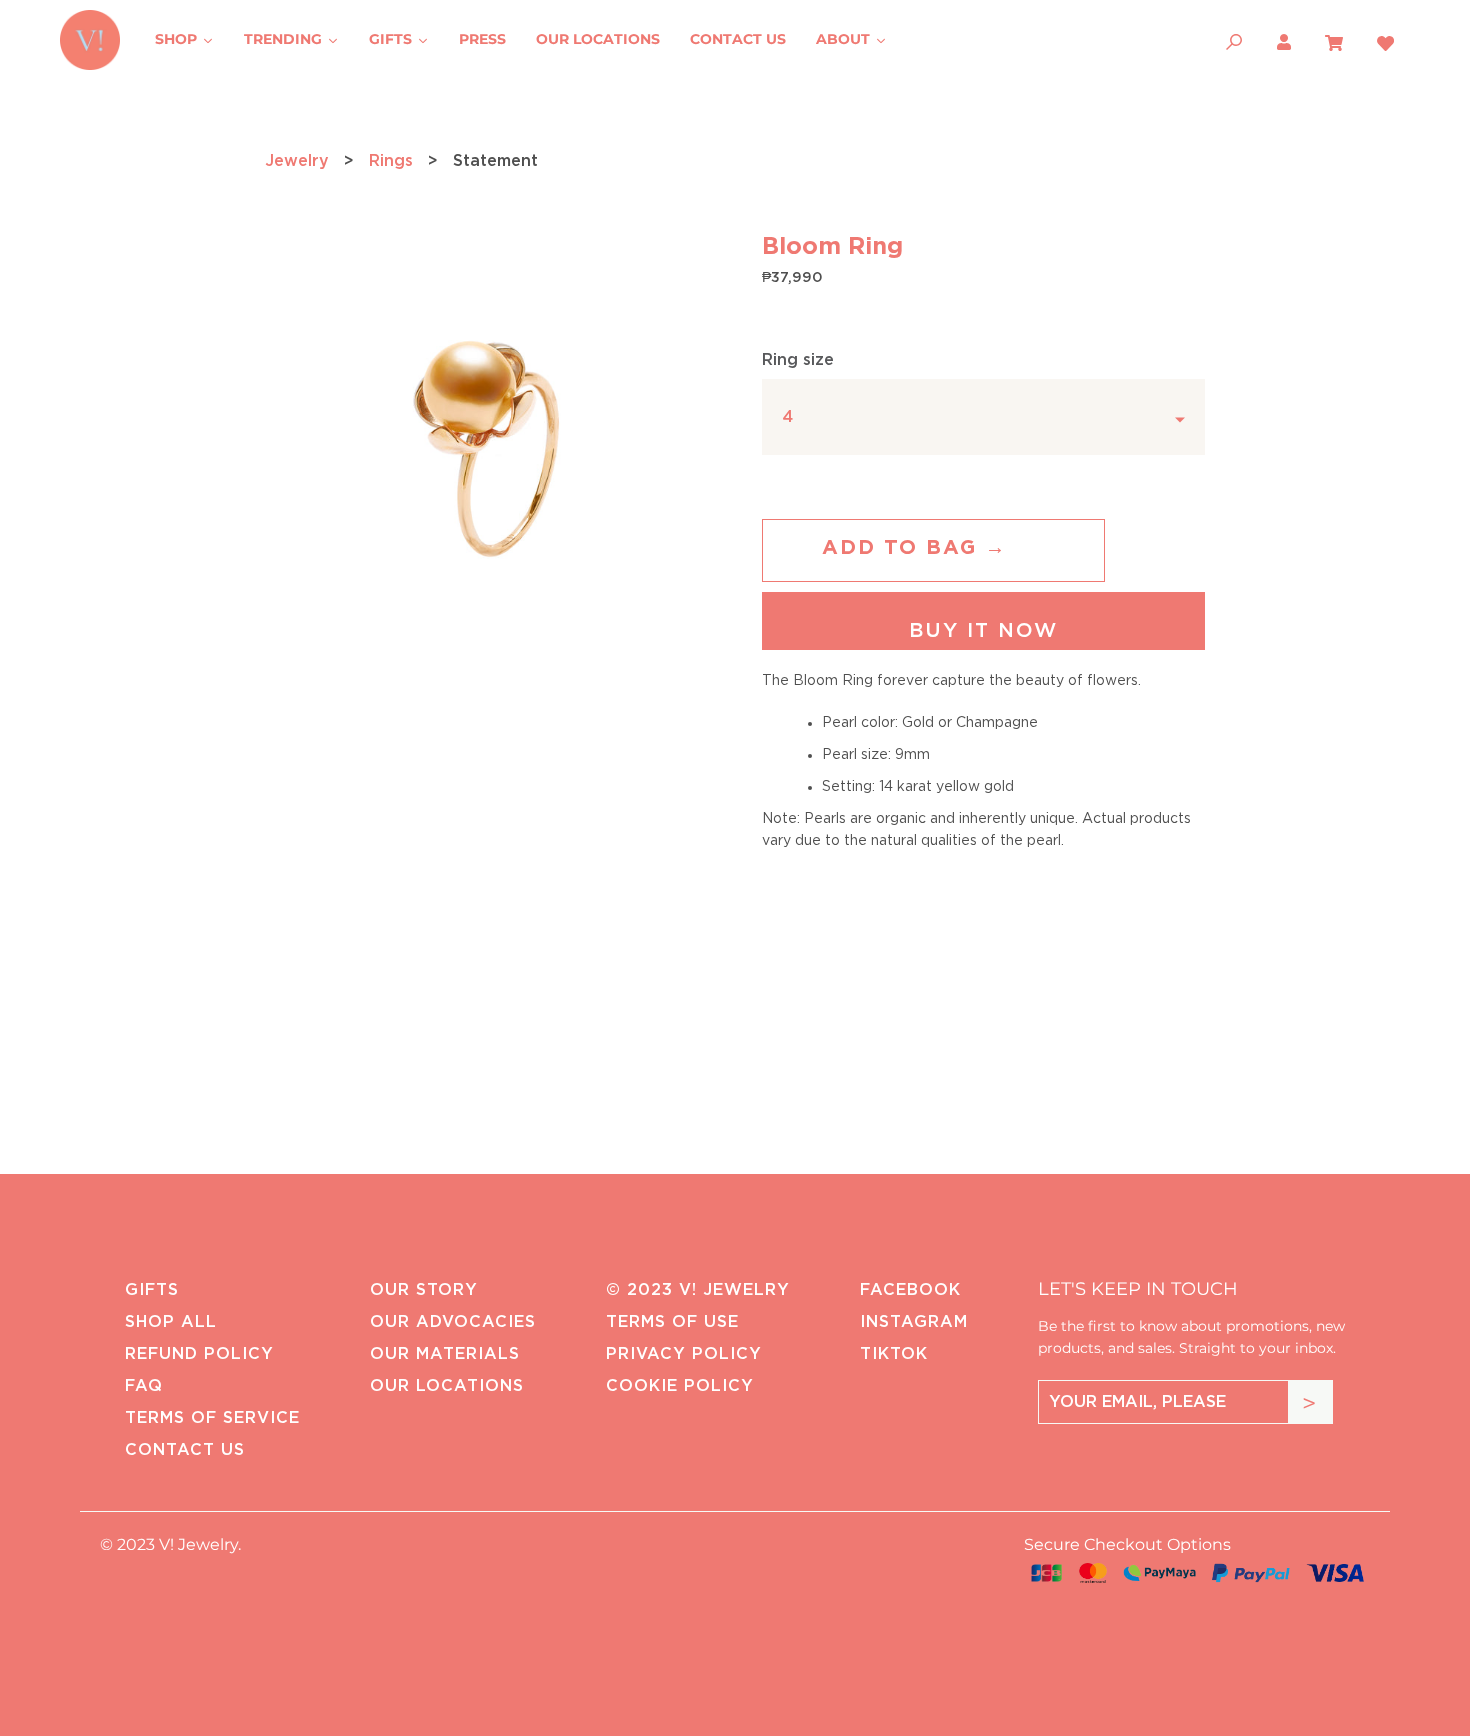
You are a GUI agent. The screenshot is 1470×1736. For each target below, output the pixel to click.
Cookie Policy (680, 1386)
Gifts (152, 1290)
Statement (495, 161)
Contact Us (185, 1450)
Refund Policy (199, 1354)
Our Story (424, 1290)
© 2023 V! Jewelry (698, 1290)
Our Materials (445, 1354)
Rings (391, 161)
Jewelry (297, 161)
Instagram (914, 1322)
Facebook (910, 1290)
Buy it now (983, 631)
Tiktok (894, 1354)
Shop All (171, 1322)
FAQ (144, 1386)
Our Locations (447, 1386)
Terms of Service (212, 1418)
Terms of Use (672, 1322)
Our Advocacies (453, 1322)
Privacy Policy (684, 1354)
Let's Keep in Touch (1138, 1289)
